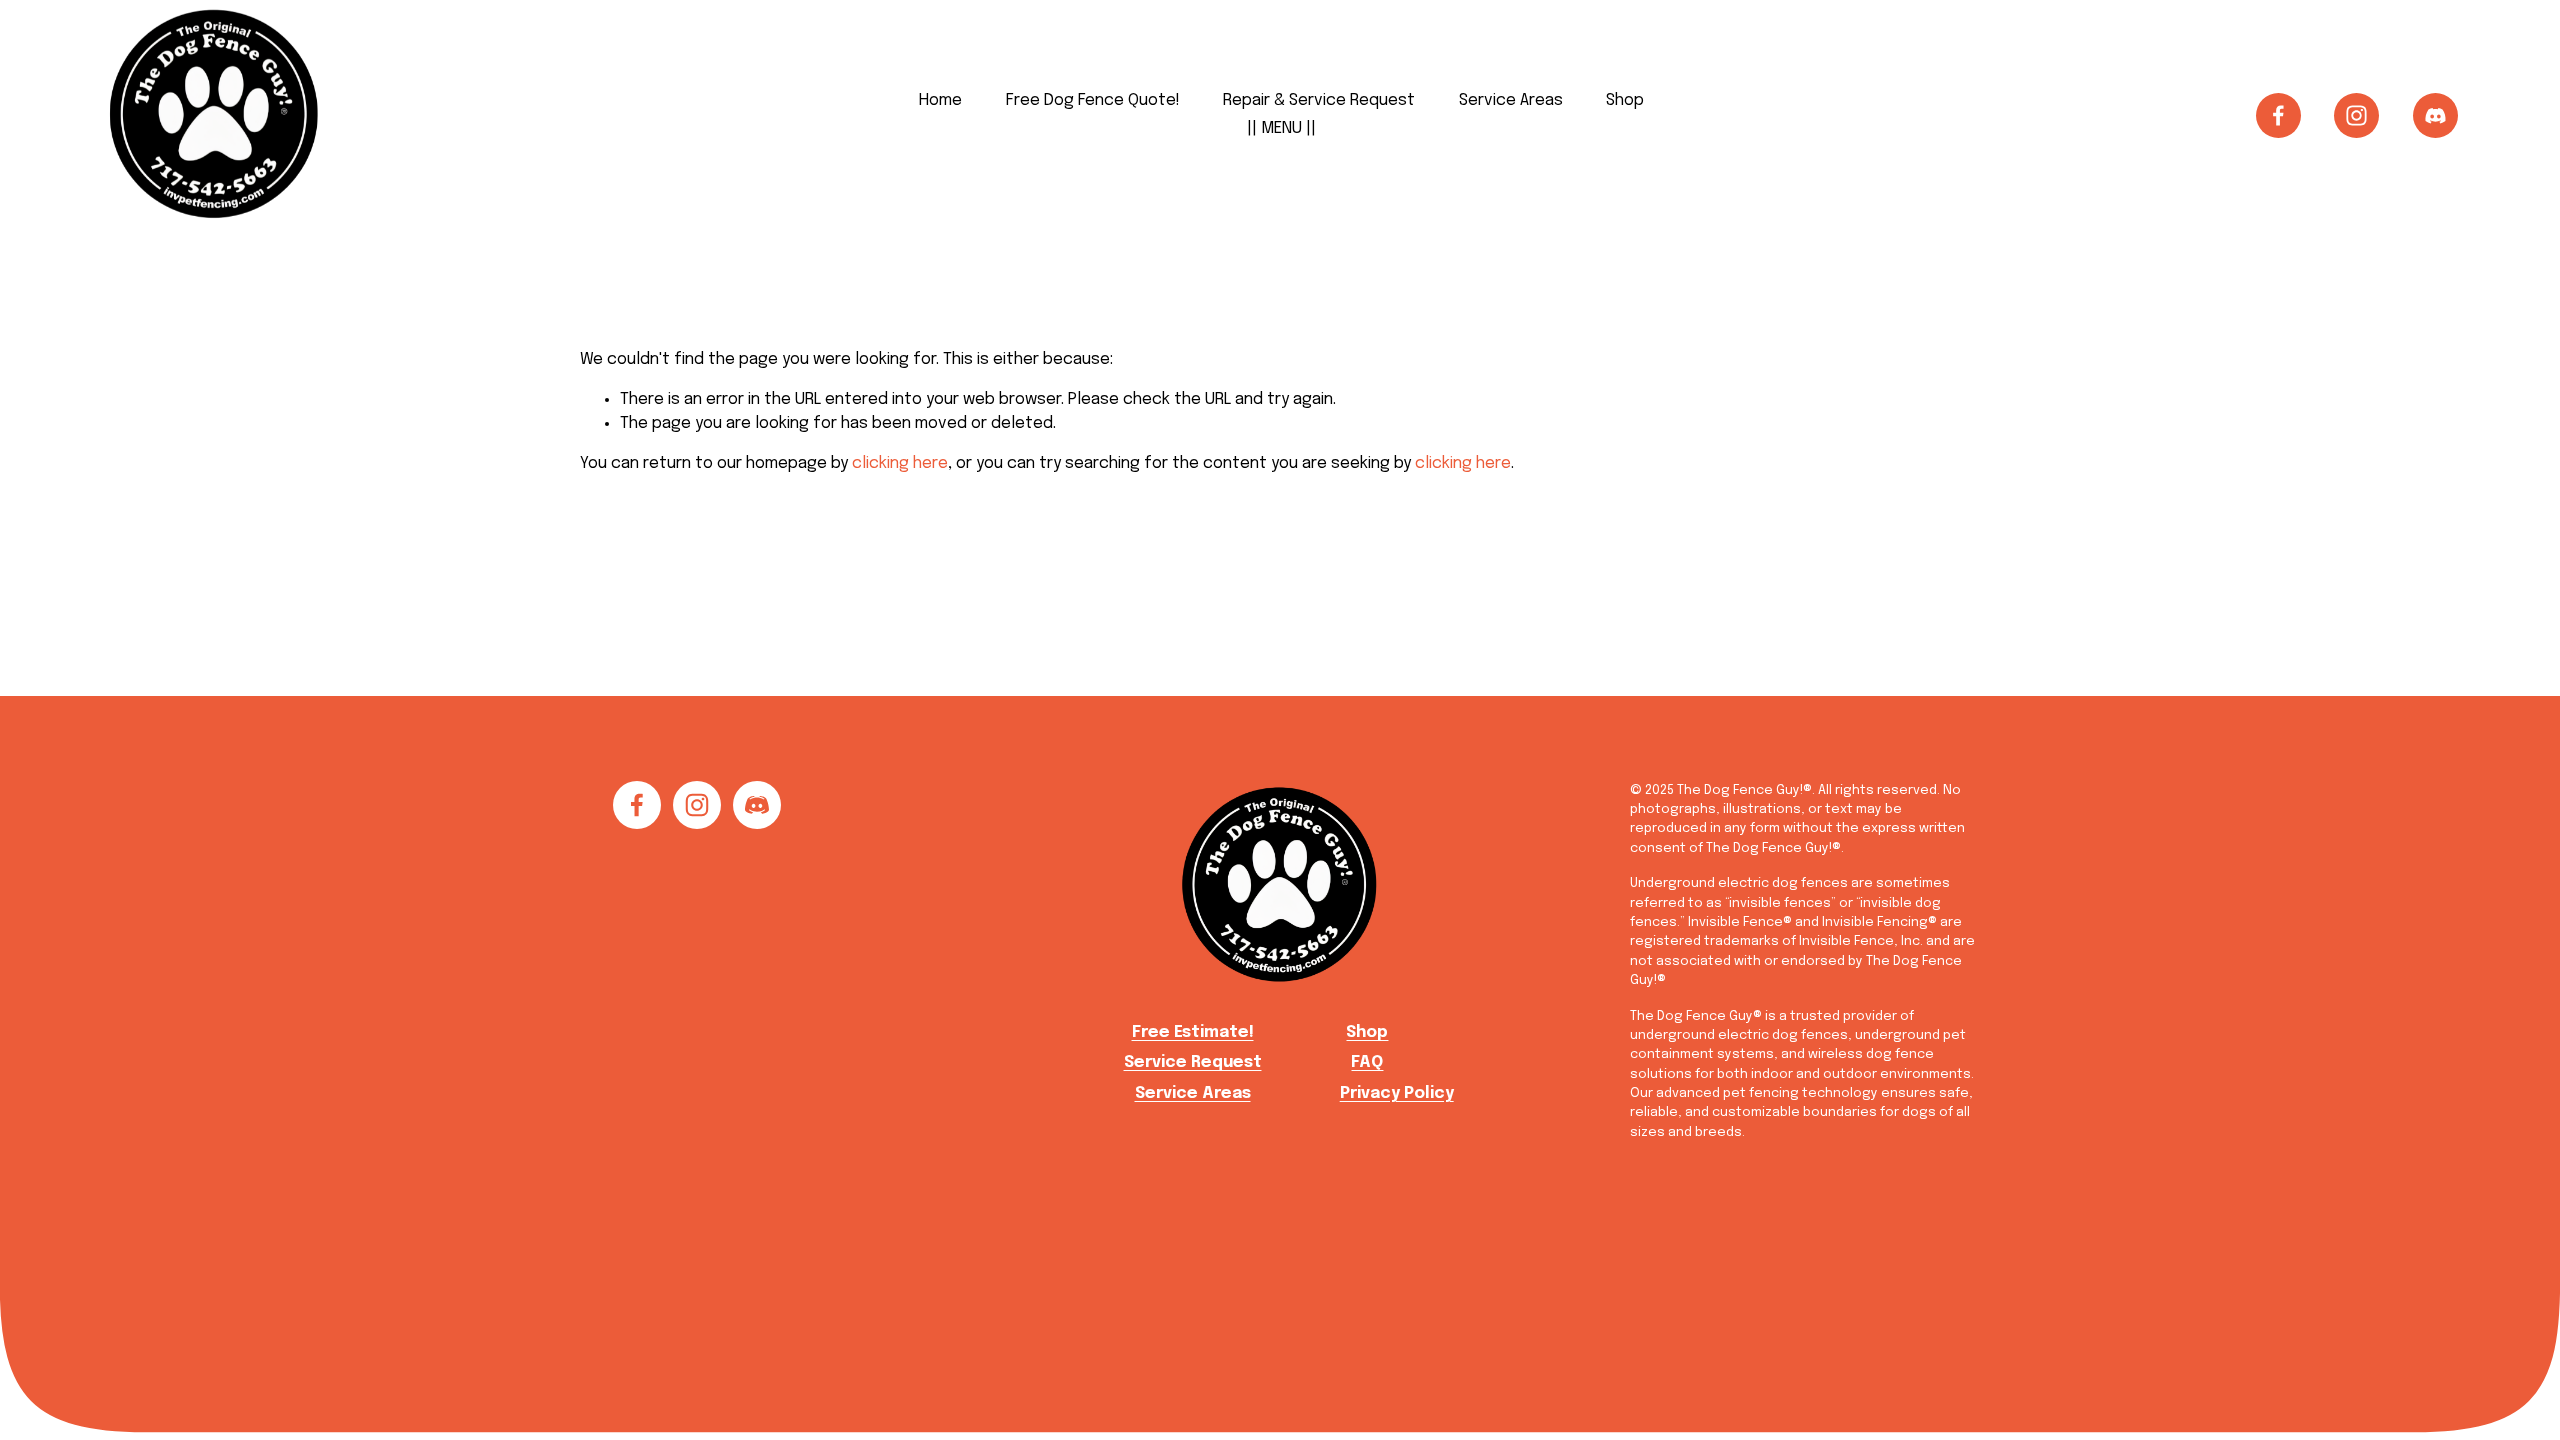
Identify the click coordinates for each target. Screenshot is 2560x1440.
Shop (1625, 100)
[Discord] (2435, 115)
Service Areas (1511, 100)
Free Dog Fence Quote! (1093, 100)
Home (940, 100)
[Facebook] (2278, 115)
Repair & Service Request (1319, 100)
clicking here (900, 463)
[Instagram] (2356, 115)
